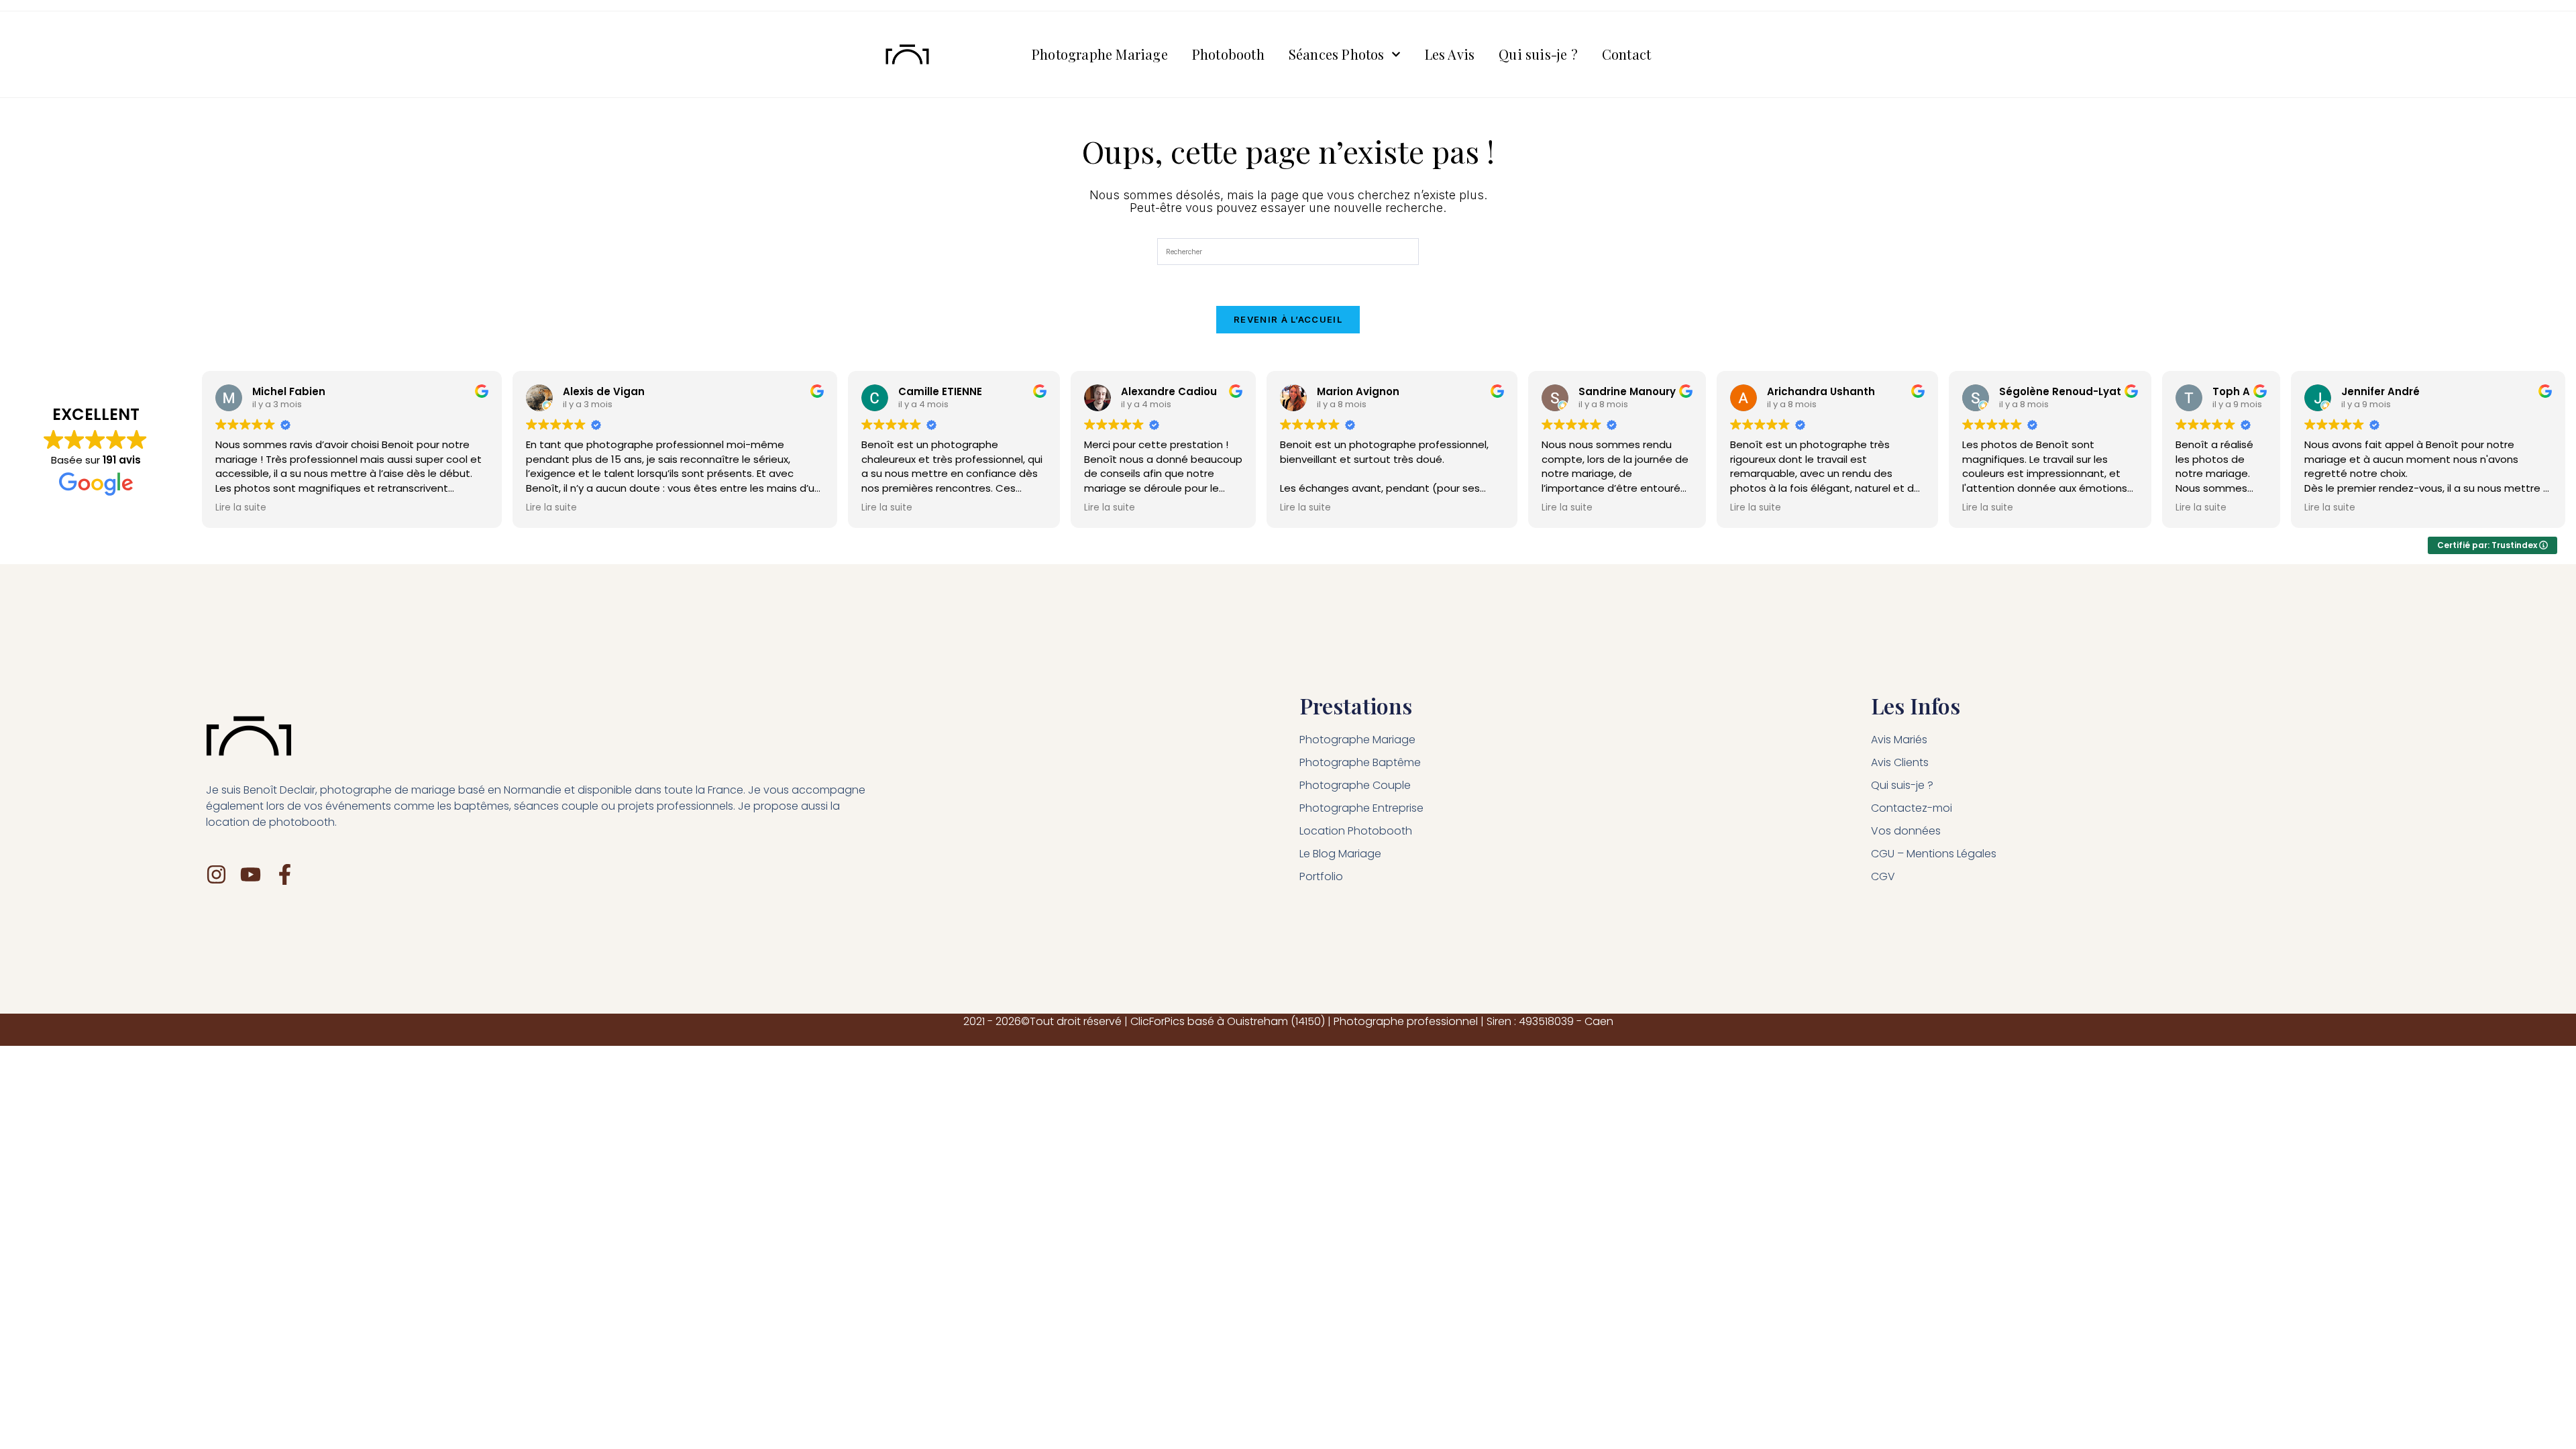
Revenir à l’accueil (1288, 319)
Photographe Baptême (1360, 762)
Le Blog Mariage (1340, 854)
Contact (1626, 54)
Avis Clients (1900, 762)
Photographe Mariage (1100, 54)
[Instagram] (216, 874)
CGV (1883, 876)
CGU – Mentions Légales (1934, 854)
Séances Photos (1337, 54)
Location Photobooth (1356, 831)
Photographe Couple (1355, 785)
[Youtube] (251, 874)
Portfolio (1321, 876)
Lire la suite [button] (241, 508)
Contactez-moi (1912, 808)
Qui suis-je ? (1538, 54)
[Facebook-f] (285, 874)
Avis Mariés (1899, 740)
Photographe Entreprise (1361, 808)
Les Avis (1450, 54)
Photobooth (1228, 54)
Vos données (1906, 831)
